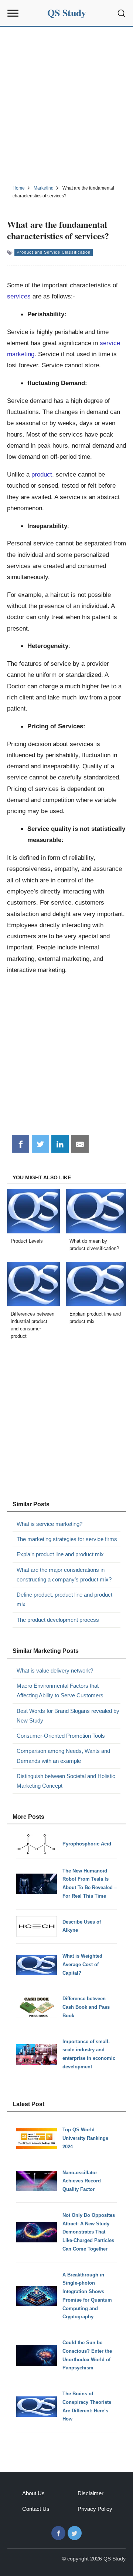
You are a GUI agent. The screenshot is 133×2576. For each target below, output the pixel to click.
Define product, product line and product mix (64, 1599)
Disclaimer (91, 2493)
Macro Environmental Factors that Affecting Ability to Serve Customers (60, 1690)
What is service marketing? (50, 1524)
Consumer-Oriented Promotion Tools (61, 1736)
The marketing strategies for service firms (67, 1539)
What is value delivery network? (55, 1670)
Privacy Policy (95, 2509)
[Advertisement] (66, 105)
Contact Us (36, 2509)
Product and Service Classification (54, 252)
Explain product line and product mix (60, 1554)
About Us (33, 2493)
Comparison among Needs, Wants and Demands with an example (63, 1756)
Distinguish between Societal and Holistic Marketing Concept (66, 1781)
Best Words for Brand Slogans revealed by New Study (68, 1716)
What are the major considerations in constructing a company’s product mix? (64, 1575)
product (42, 474)
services (19, 296)
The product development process (58, 1620)
